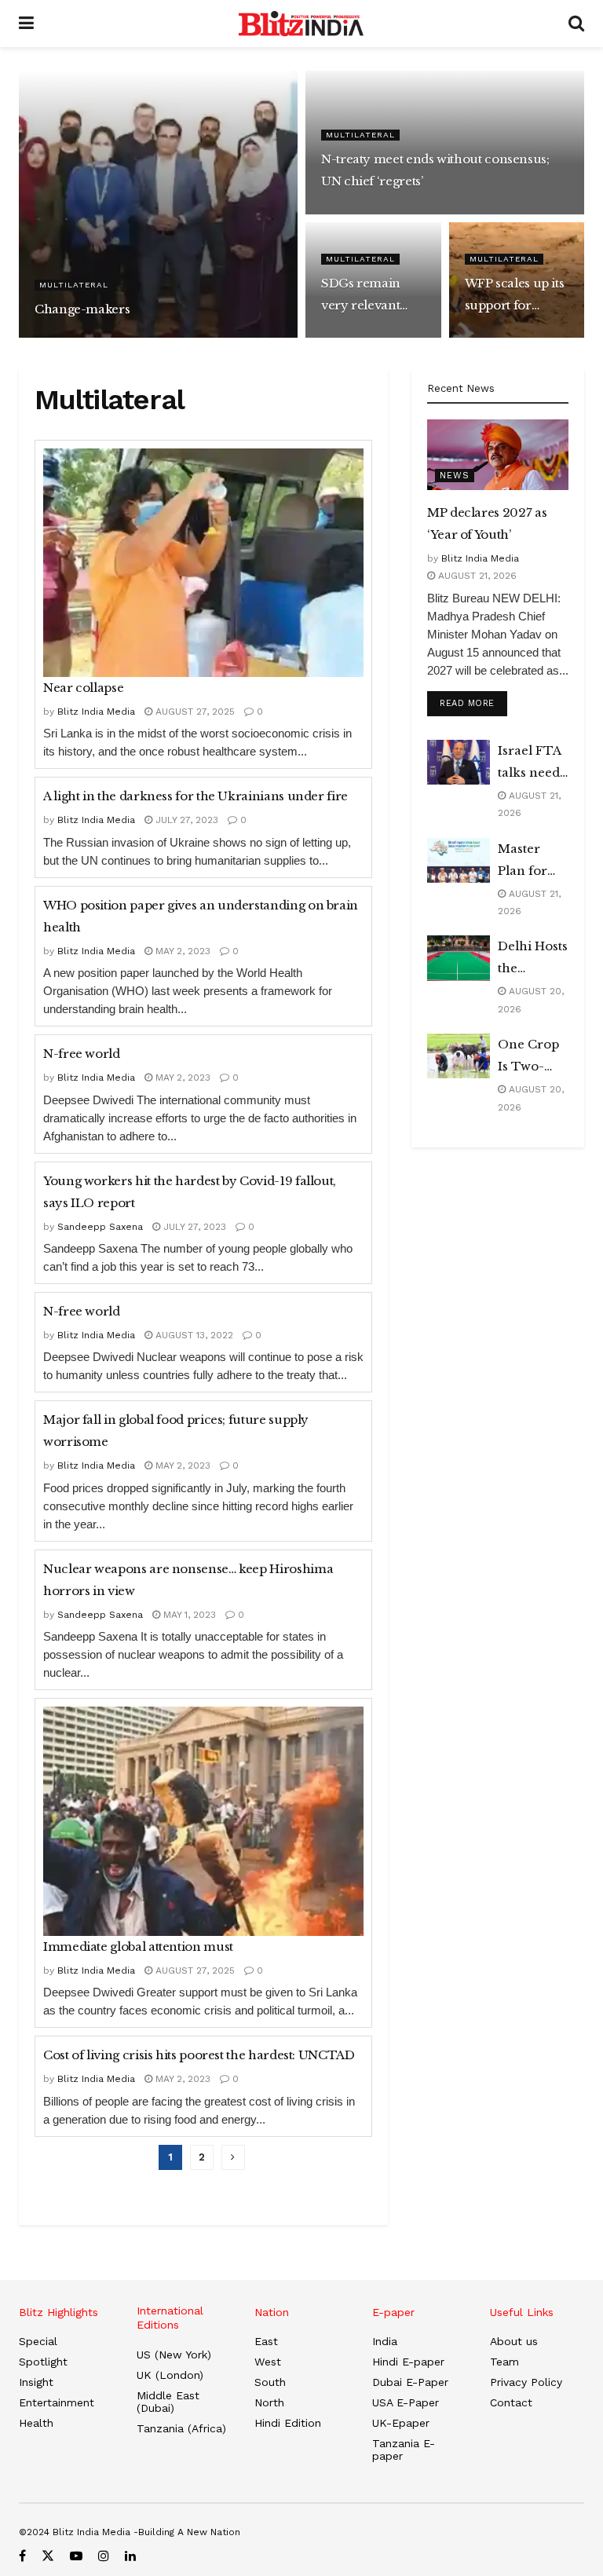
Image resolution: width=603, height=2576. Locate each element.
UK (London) (170, 2375)
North (269, 2402)
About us (514, 2341)
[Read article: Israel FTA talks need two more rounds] (459, 762)
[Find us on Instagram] (104, 2556)
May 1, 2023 (352, 337)
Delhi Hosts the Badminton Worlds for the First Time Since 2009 (533, 959)
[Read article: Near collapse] (203, 563)
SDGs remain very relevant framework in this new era (362, 296)
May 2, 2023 (181, 951)
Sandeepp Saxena (100, 1227)
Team (504, 2362)
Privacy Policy (526, 2382)
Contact (511, 2402)
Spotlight (43, 2362)
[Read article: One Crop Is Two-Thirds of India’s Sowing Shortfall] (459, 1056)
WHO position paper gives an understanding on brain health (201, 916)
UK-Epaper (401, 2423)
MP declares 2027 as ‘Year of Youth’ (487, 523)
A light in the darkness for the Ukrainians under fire (196, 796)
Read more (473, 703)
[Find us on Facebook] (22, 2556)
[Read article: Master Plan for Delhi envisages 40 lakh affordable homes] (459, 860)
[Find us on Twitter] (48, 2556)
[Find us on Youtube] (76, 2556)
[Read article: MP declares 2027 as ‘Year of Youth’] (498, 455)
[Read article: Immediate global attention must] (203, 1821)
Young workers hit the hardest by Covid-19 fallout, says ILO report (190, 1192)
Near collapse (83, 688)
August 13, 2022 (193, 1335)
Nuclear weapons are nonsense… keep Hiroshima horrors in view (188, 1580)
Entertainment (57, 2402)
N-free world (82, 1054)
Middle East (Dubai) (168, 2402)
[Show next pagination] (233, 2157)
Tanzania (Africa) (181, 2428)
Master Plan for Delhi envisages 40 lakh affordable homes (529, 862)
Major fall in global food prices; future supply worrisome (176, 1431)
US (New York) (174, 2355)
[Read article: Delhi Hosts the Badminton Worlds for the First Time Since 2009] (459, 958)
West (268, 2362)
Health (36, 2423)
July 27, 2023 (356, 212)
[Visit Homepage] (301, 24)
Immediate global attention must (138, 1947)
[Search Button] (576, 24)
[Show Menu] (26, 24)
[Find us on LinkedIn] (130, 2556)
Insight (36, 2382)
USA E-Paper (406, 2402)
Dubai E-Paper (410, 2382)
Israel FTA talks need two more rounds (529, 763)
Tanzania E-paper (404, 2450)
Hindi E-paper (408, 2362)
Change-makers (82, 309)
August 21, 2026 (476, 576)
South (270, 2382)
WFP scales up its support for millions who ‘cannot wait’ (515, 296)
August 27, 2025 (159, 337)
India (385, 2341)
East (266, 2341)
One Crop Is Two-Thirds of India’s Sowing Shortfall (528, 1057)
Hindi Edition (288, 2423)
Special (38, 2341)
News (455, 476)
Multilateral (74, 285)
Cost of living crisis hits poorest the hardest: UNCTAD (199, 2055)
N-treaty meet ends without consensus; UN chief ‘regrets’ (435, 170)
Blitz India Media (77, 337)
